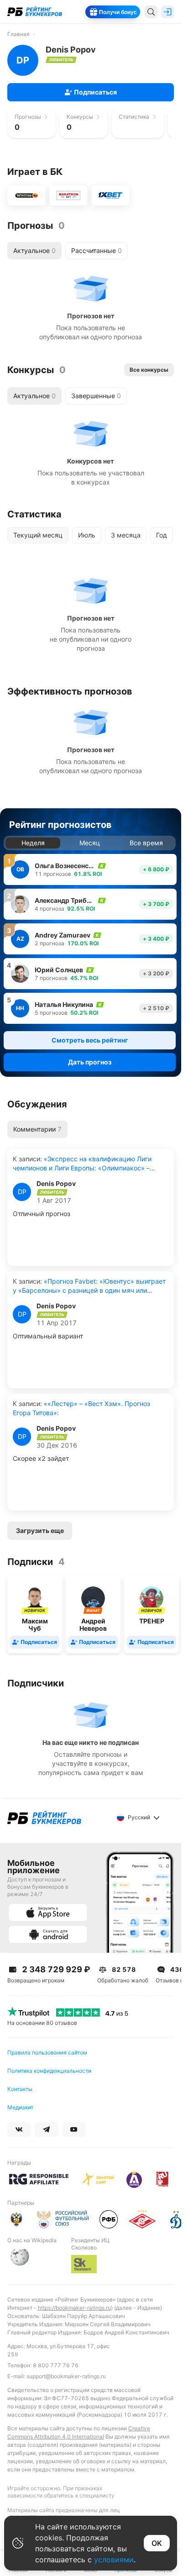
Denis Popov (56, 1184)
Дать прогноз (90, 1062)
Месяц (90, 843)
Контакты (20, 2089)
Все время (146, 843)
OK (157, 2543)
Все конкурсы (149, 370)
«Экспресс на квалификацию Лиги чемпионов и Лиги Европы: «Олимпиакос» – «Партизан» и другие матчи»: (82, 1168)
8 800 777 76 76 (56, 2365)
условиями (114, 2560)
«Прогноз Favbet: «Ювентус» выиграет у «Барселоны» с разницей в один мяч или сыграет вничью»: (89, 1290)
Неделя (33, 843)
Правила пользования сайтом (47, 2052)
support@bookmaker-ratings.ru (66, 2376)
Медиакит (20, 2107)
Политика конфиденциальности (49, 2071)
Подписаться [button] (95, 92)
